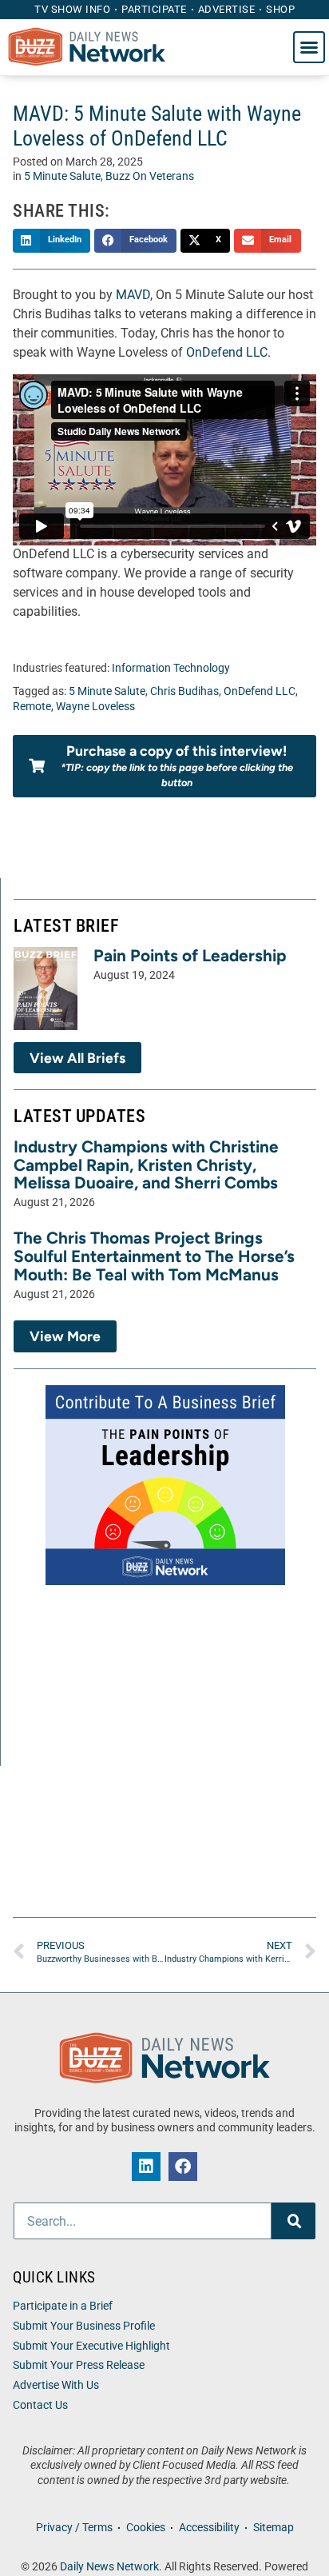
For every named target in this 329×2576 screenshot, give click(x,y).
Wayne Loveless (95, 707)
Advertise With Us (56, 2385)
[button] (309, 47)
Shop (280, 9)
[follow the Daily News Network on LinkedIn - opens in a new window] (146, 2167)
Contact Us (40, 2405)
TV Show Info (72, 9)
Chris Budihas (184, 691)
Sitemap (274, 2528)
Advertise (227, 9)
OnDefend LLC (227, 352)
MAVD (133, 295)
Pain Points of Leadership (190, 955)
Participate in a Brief (63, 2306)
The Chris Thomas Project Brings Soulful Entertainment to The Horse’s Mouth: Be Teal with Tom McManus (154, 1256)
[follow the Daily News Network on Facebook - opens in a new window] (183, 2167)
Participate (154, 9)
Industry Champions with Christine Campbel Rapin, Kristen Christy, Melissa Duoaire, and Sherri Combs (146, 1165)
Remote (32, 707)
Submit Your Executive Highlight (91, 2346)
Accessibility (209, 2528)
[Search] (293, 2221)
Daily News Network (109, 2567)
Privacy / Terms (74, 2528)
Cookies (146, 2528)
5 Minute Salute (62, 176)
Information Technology (171, 668)
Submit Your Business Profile (84, 2326)
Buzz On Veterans (150, 176)
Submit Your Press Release (79, 2365)
